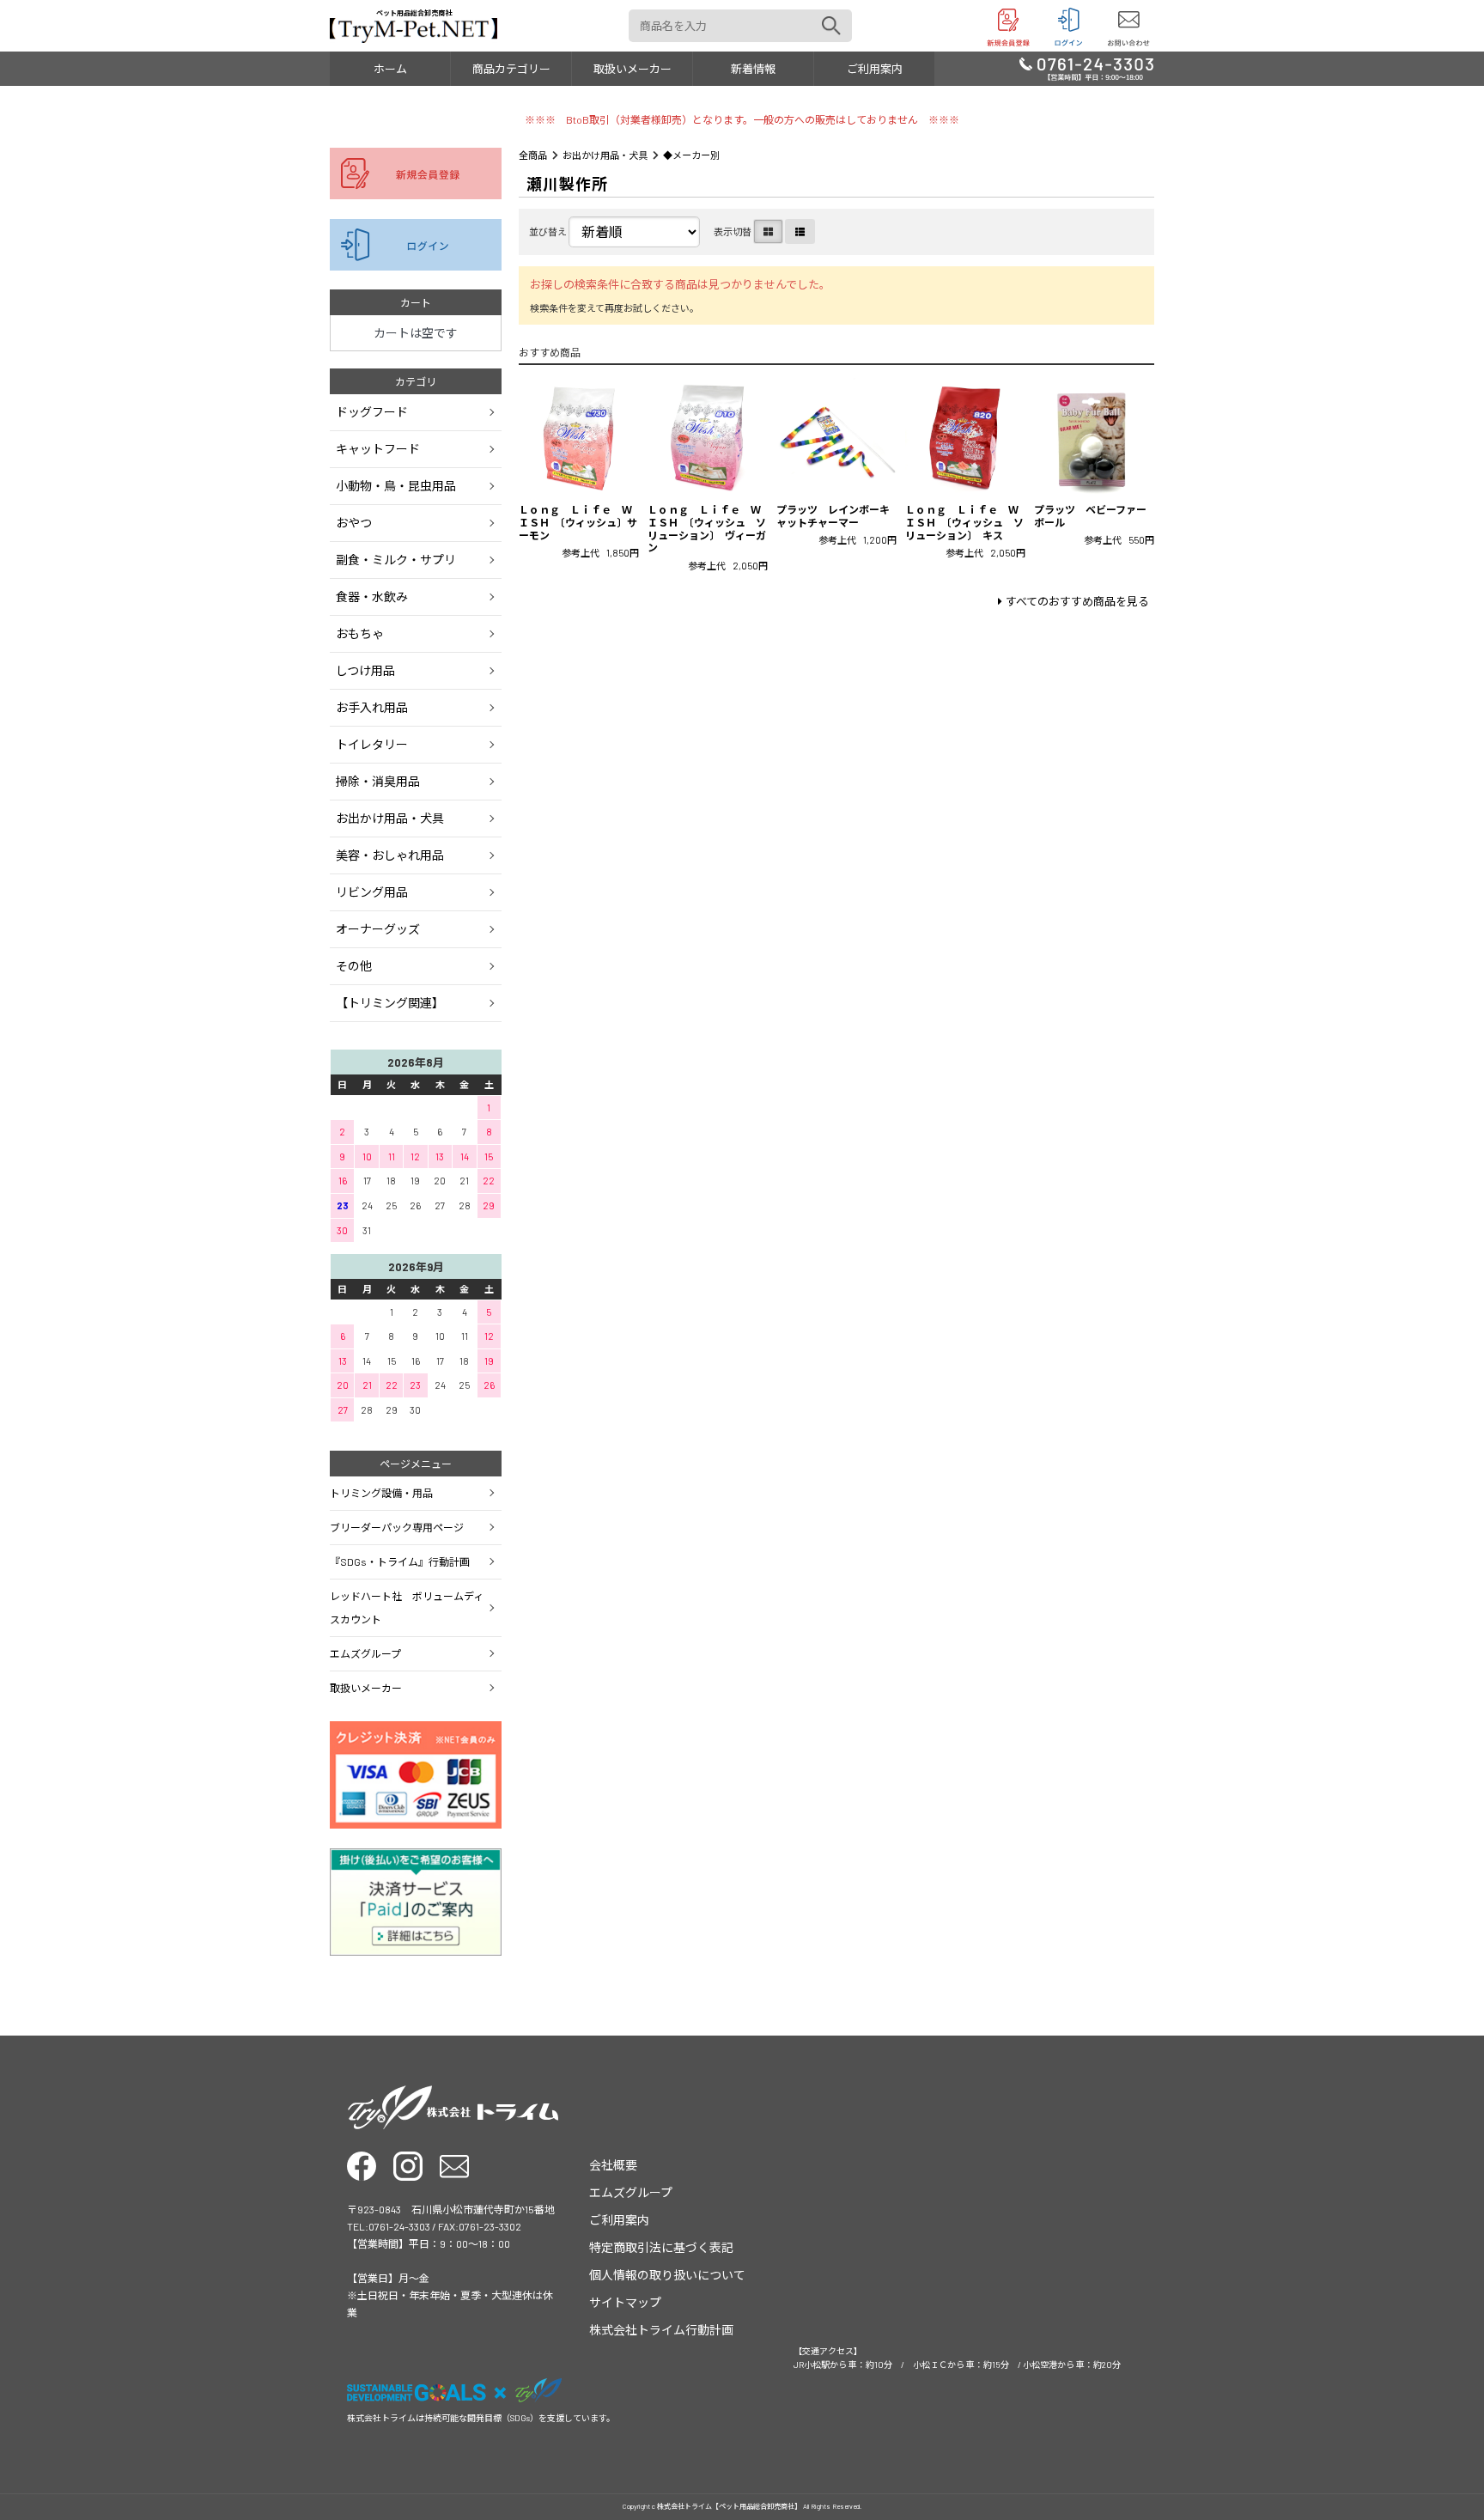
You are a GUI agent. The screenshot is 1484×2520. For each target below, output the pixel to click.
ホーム (390, 69)
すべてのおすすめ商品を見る (1077, 601)
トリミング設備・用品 (381, 1493)
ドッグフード (372, 412)
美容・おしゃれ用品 (390, 855)
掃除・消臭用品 (378, 781)
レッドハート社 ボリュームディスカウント (407, 1607)
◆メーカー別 (691, 155)
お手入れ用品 (372, 707)
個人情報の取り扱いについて (667, 2275)
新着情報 (753, 69)
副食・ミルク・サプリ (396, 560)
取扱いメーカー (633, 69)
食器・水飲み (372, 597)
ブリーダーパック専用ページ (397, 1527)
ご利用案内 (875, 69)
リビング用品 (372, 892)
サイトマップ (625, 2302)
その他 (354, 966)
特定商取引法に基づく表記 (661, 2247)
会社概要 (613, 2165)
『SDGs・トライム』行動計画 (400, 1561)
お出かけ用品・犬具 (605, 155)
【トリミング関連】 (390, 1003)
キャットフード (378, 449)
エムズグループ (365, 1653)
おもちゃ (360, 633)
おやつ (354, 523)
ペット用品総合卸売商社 (414, 13)
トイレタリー (372, 744)
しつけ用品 (365, 670)
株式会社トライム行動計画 (661, 2330)
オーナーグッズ (378, 929)
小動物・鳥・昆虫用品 (396, 486)
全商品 (533, 155)
